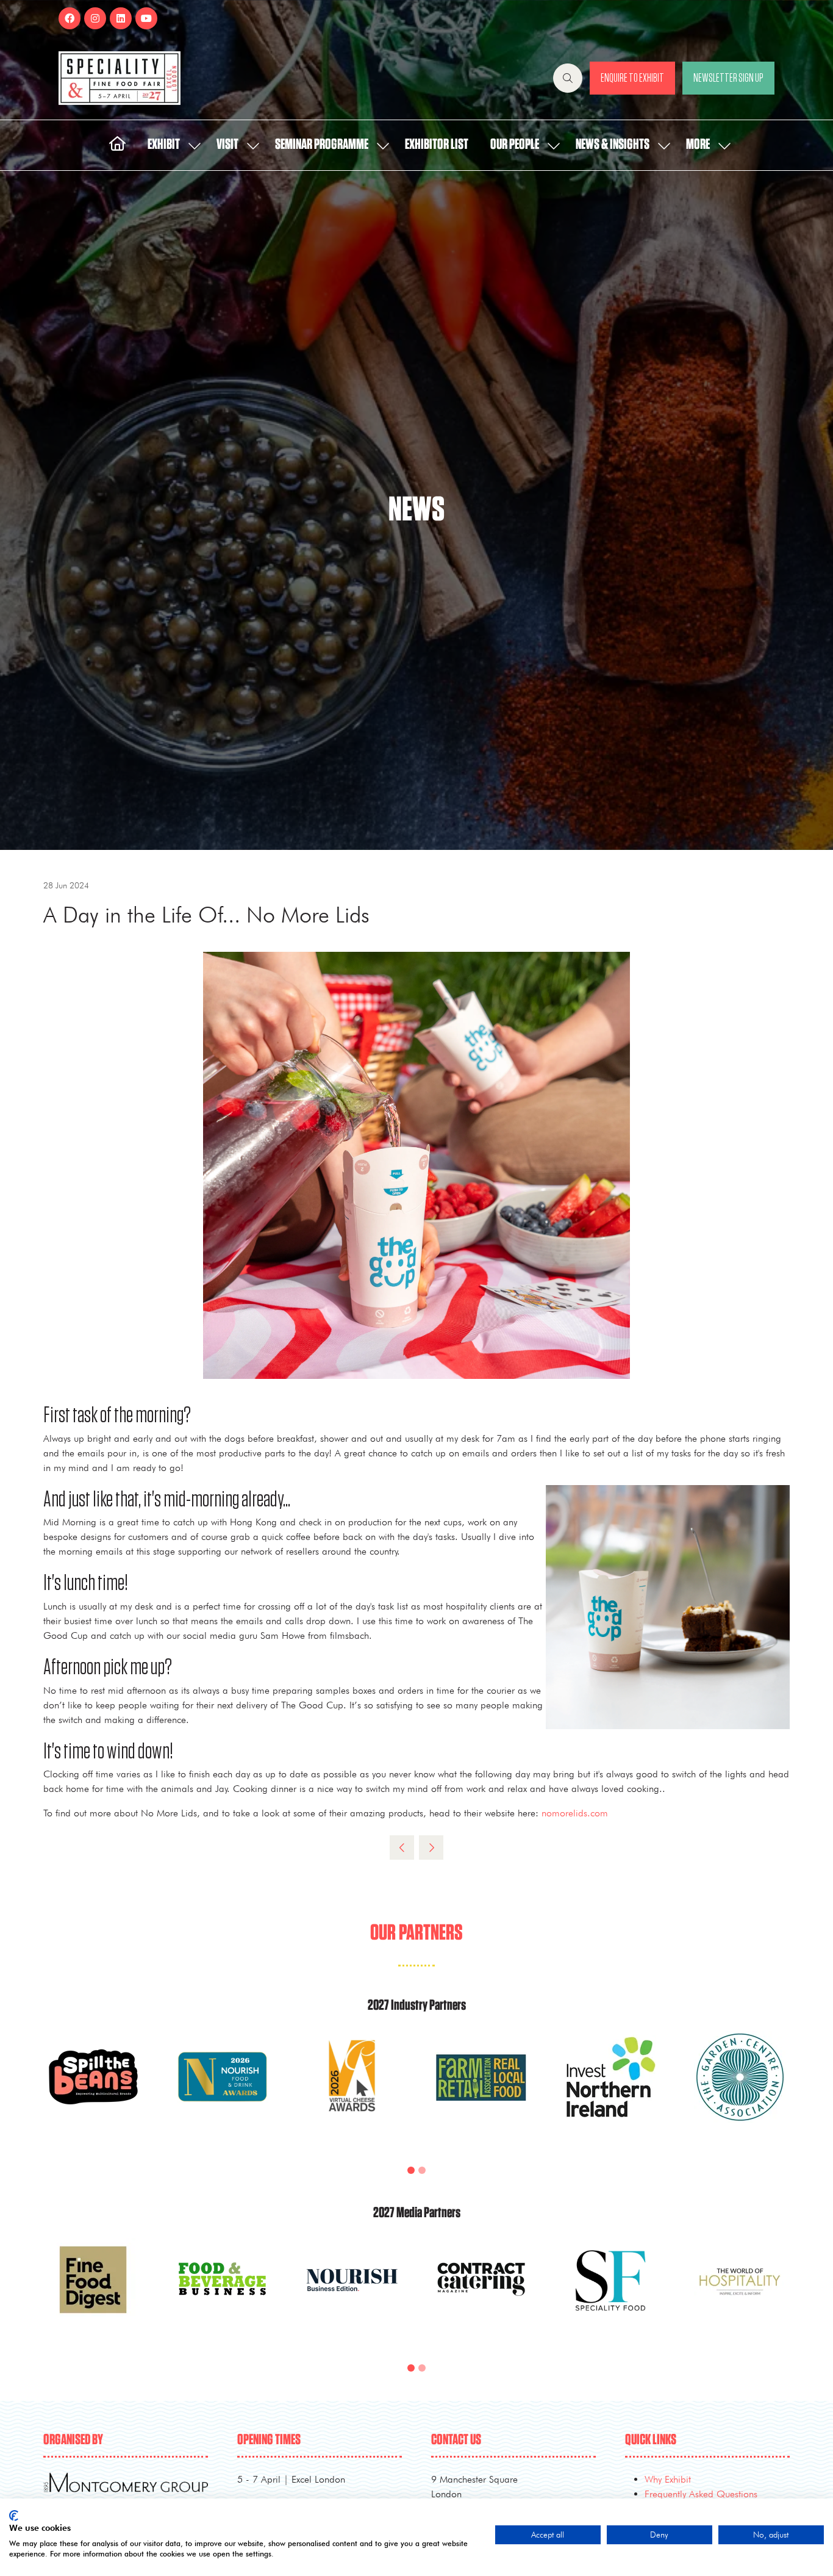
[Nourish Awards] (223, 2092)
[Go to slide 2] (422, 2170)
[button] (568, 78)
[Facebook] (70, 18)
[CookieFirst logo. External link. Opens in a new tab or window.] (14, 2516)
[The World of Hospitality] (740, 2294)
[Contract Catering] (481, 2294)
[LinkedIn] (121, 18)
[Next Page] (431, 1847)
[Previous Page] (402, 1847)
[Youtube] (146, 18)
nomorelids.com (575, 1813)
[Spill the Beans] (93, 2092)
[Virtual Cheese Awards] (352, 2092)
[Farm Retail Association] (481, 2092)
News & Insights (613, 145)
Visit (227, 145)
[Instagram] (95, 18)
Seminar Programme (322, 145)
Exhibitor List (437, 145)
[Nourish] (352, 2294)
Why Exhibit (668, 2479)
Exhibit (164, 145)
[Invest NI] (610, 2092)
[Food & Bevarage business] (223, 2294)
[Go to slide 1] (411, 2170)
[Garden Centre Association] (740, 2092)
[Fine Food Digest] (93, 2294)
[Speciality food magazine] (610, 2294)
